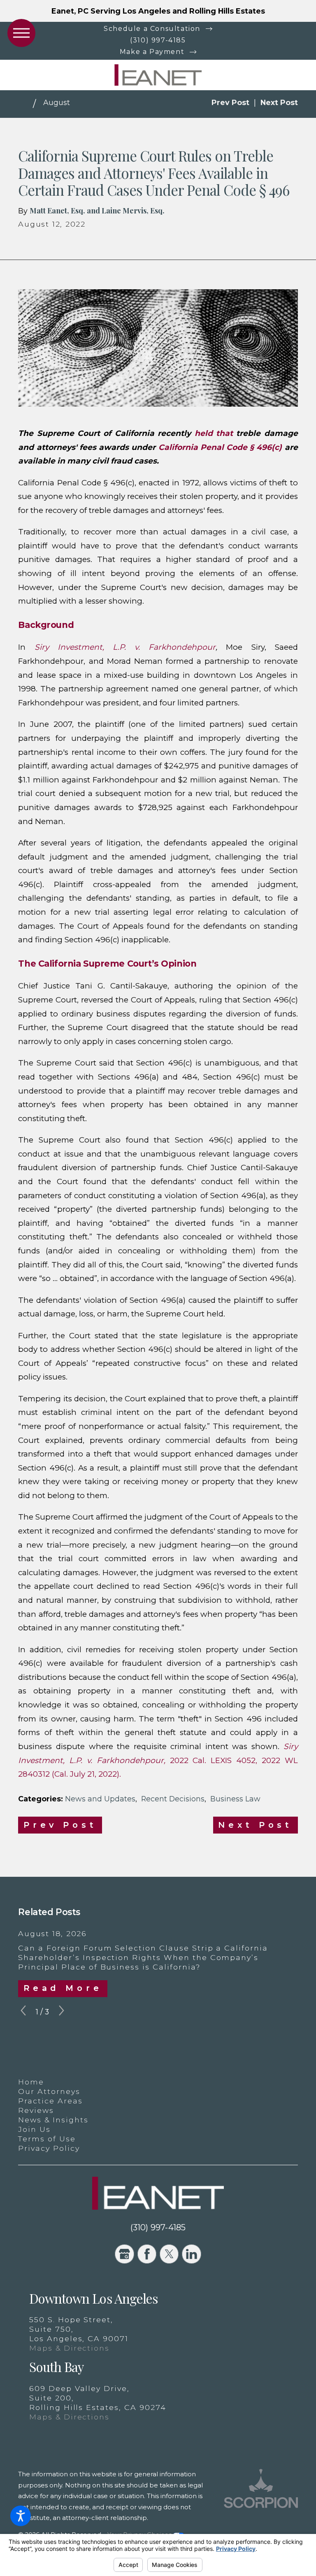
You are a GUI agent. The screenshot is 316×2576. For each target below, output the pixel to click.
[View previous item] (23, 2012)
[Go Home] (26, 104)
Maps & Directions (69, 2348)
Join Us (34, 2129)
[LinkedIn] (191, 2254)
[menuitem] (158, 2082)
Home (31, 2082)
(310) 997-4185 (158, 40)
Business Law (235, 1799)
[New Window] (261, 2508)
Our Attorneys (49, 2091)
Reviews (36, 2110)
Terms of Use (47, 2139)
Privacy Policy (49, 2148)
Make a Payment (152, 52)
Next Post (255, 1825)
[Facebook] (147, 2254)
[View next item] (62, 2012)
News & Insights (53, 2120)
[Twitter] (169, 2254)
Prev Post (60, 1825)
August (57, 102)
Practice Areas (50, 2101)
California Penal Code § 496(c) (220, 447)
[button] (21, 2516)
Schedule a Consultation (152, 29)
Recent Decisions (173, 1799)
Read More (63, 1988)
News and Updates (100, 1799)
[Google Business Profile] (124, 2254)
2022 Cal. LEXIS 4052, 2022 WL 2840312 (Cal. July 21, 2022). (158, 1760)
